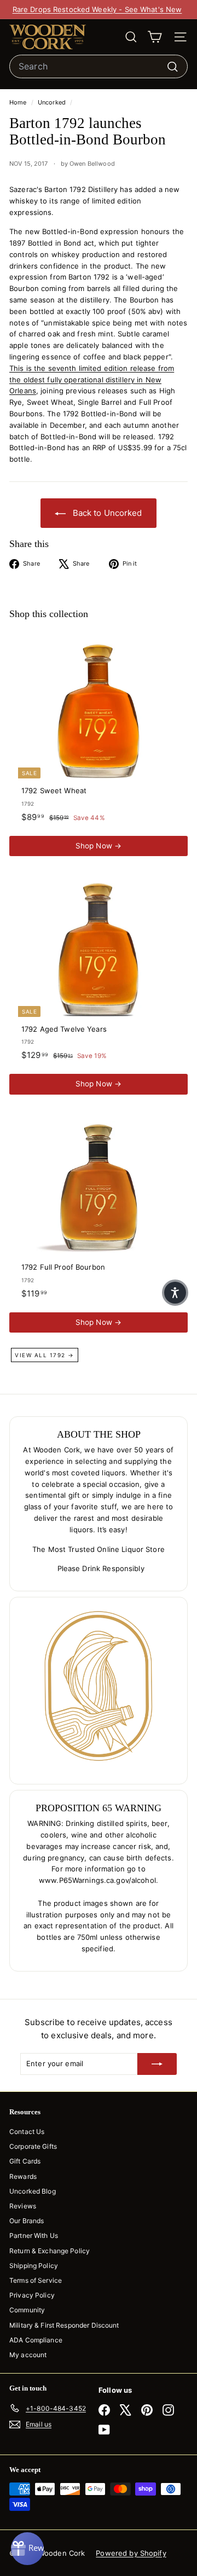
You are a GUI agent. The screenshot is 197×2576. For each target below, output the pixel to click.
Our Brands (27, 2221)
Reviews (23, 2206)
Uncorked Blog (33, 2191)
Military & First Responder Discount (64, 2325)
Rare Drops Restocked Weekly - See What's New (97, 9)
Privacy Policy (32, 2295)
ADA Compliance (36, 2340)
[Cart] (155, 37)
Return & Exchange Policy (50, 2251)
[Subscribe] (157, 2064)
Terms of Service (36, 2280)
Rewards (23, 2176)
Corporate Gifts (33, 2146)
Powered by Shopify (131, 2553)
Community (27, 2310)
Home (19, 102)
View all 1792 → (45, 1355)
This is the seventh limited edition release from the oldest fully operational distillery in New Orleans (92, 380)
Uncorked (52, 102)
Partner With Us (34, 2235)
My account (28, 2355)
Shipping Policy (34, 2266)
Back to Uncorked (106, 513)
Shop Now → (99, 846)
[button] (175, 1293)
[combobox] (99, 67)
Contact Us (27, 2132)
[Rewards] (27, 2549)
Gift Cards (25, 2161)
